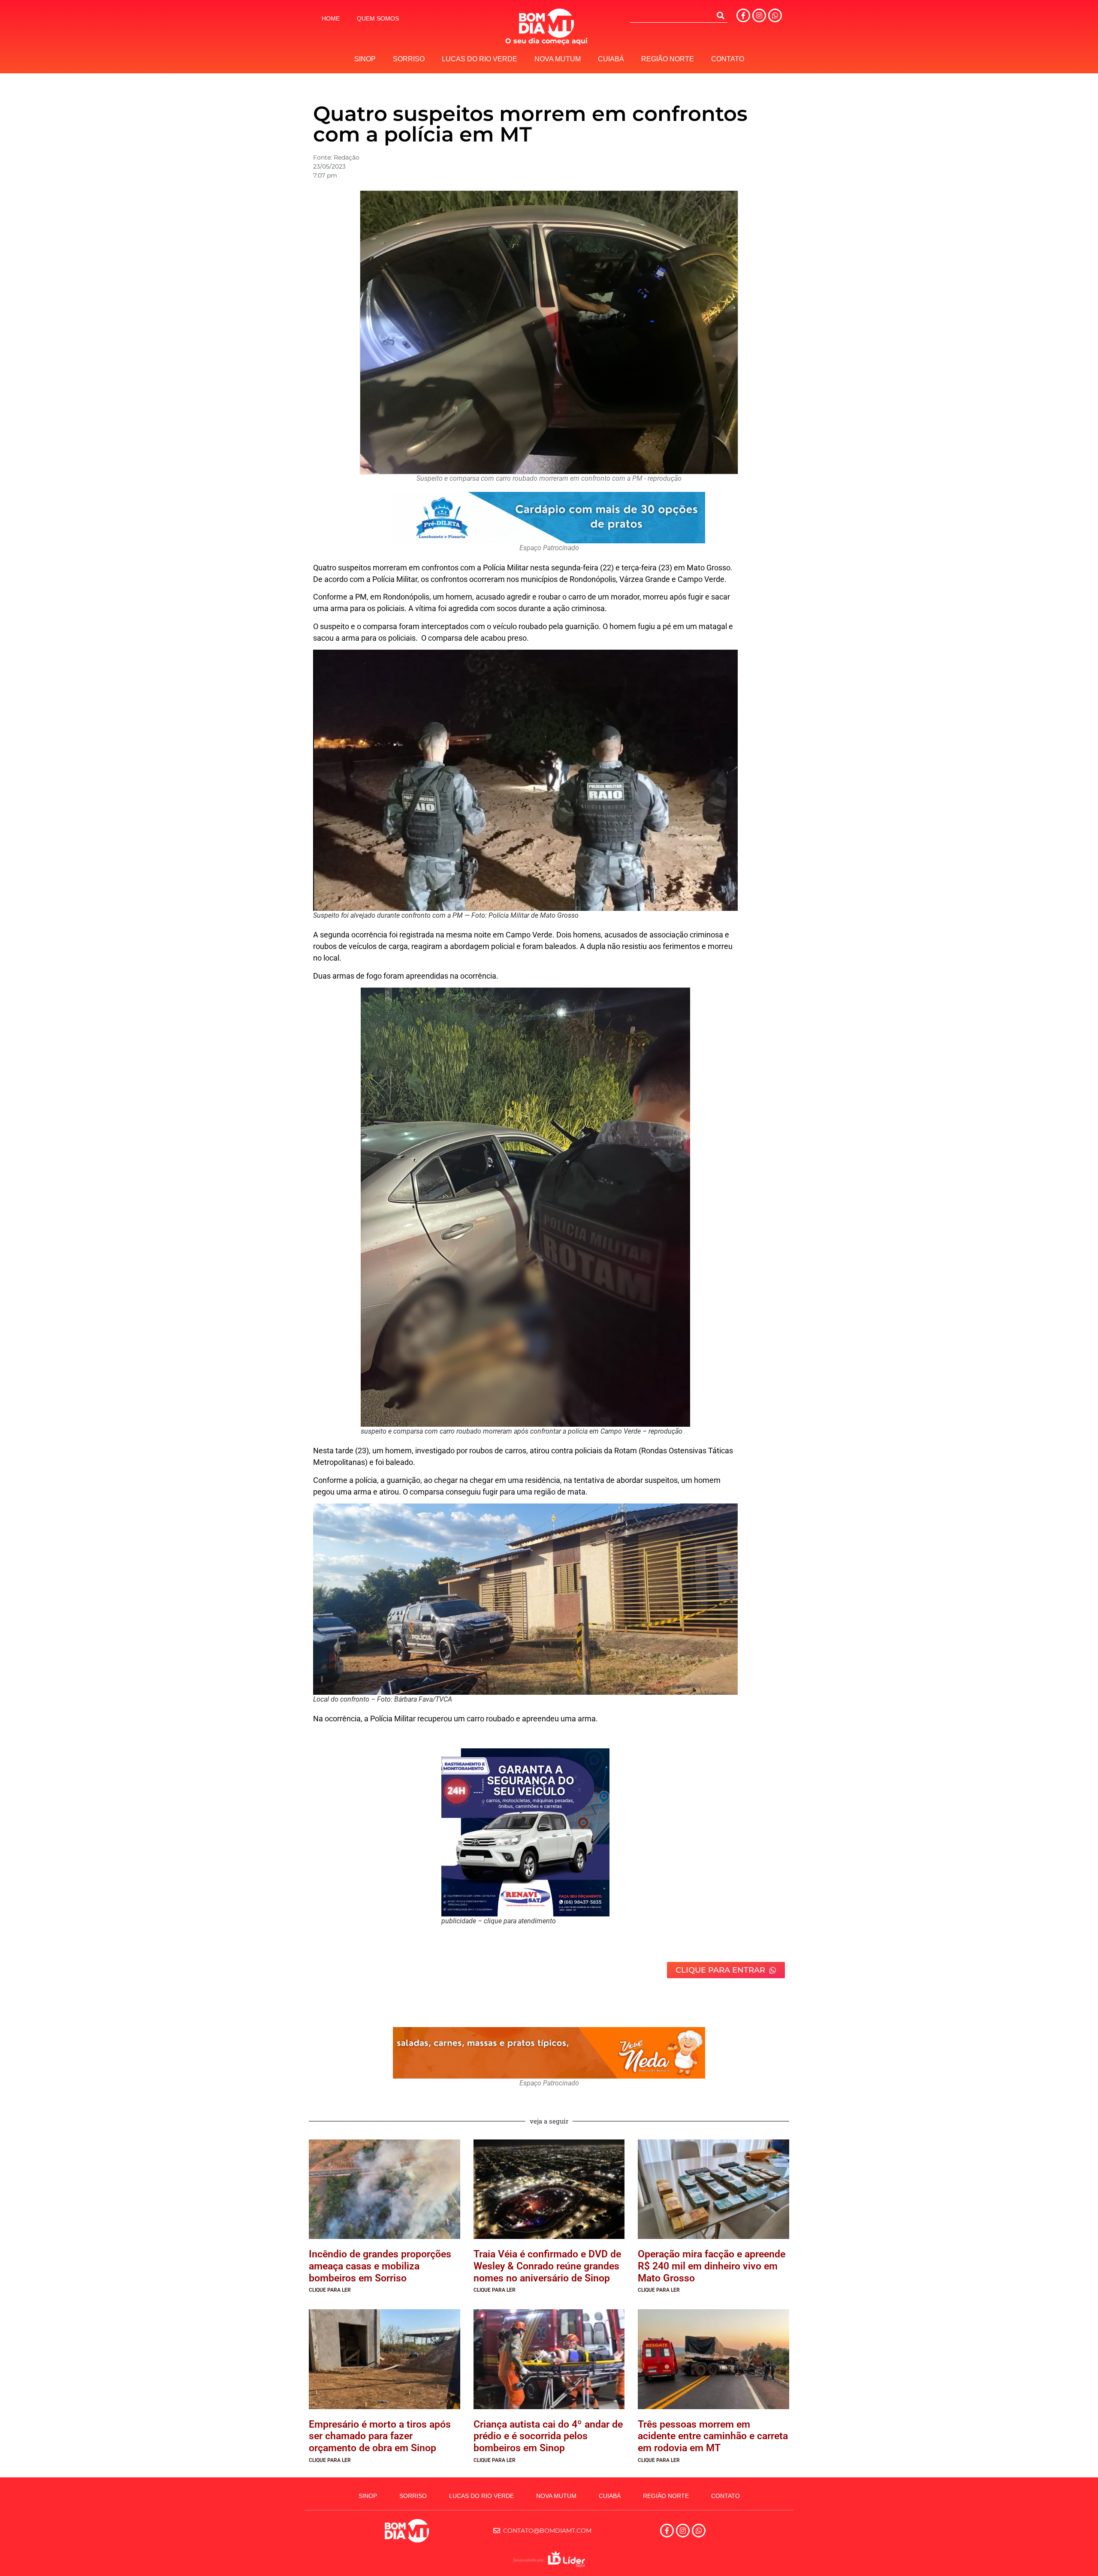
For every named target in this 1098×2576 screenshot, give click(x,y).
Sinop (365, 59)
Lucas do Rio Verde (480, 59)
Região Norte (668, 59)
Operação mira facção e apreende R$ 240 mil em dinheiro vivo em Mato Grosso (712, 2266)
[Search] (721, 15)
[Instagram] (759, 15)
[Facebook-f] (743, 15)
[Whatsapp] (775, 15)
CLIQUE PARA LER (330, 2290)
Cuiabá (611, 59)
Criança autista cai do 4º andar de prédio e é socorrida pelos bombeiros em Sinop (548, 2436)
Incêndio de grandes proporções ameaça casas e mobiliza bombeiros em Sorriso (380, 2266)
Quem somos (378, 18)
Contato (728, 59)
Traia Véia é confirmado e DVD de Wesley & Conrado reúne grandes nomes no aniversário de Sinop (547, 2266)
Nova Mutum (558, 59)
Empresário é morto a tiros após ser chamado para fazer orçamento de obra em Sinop (380, 2436)
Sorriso (409, 59)
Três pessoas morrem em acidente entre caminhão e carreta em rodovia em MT (713, 2436)
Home (331, 18)
